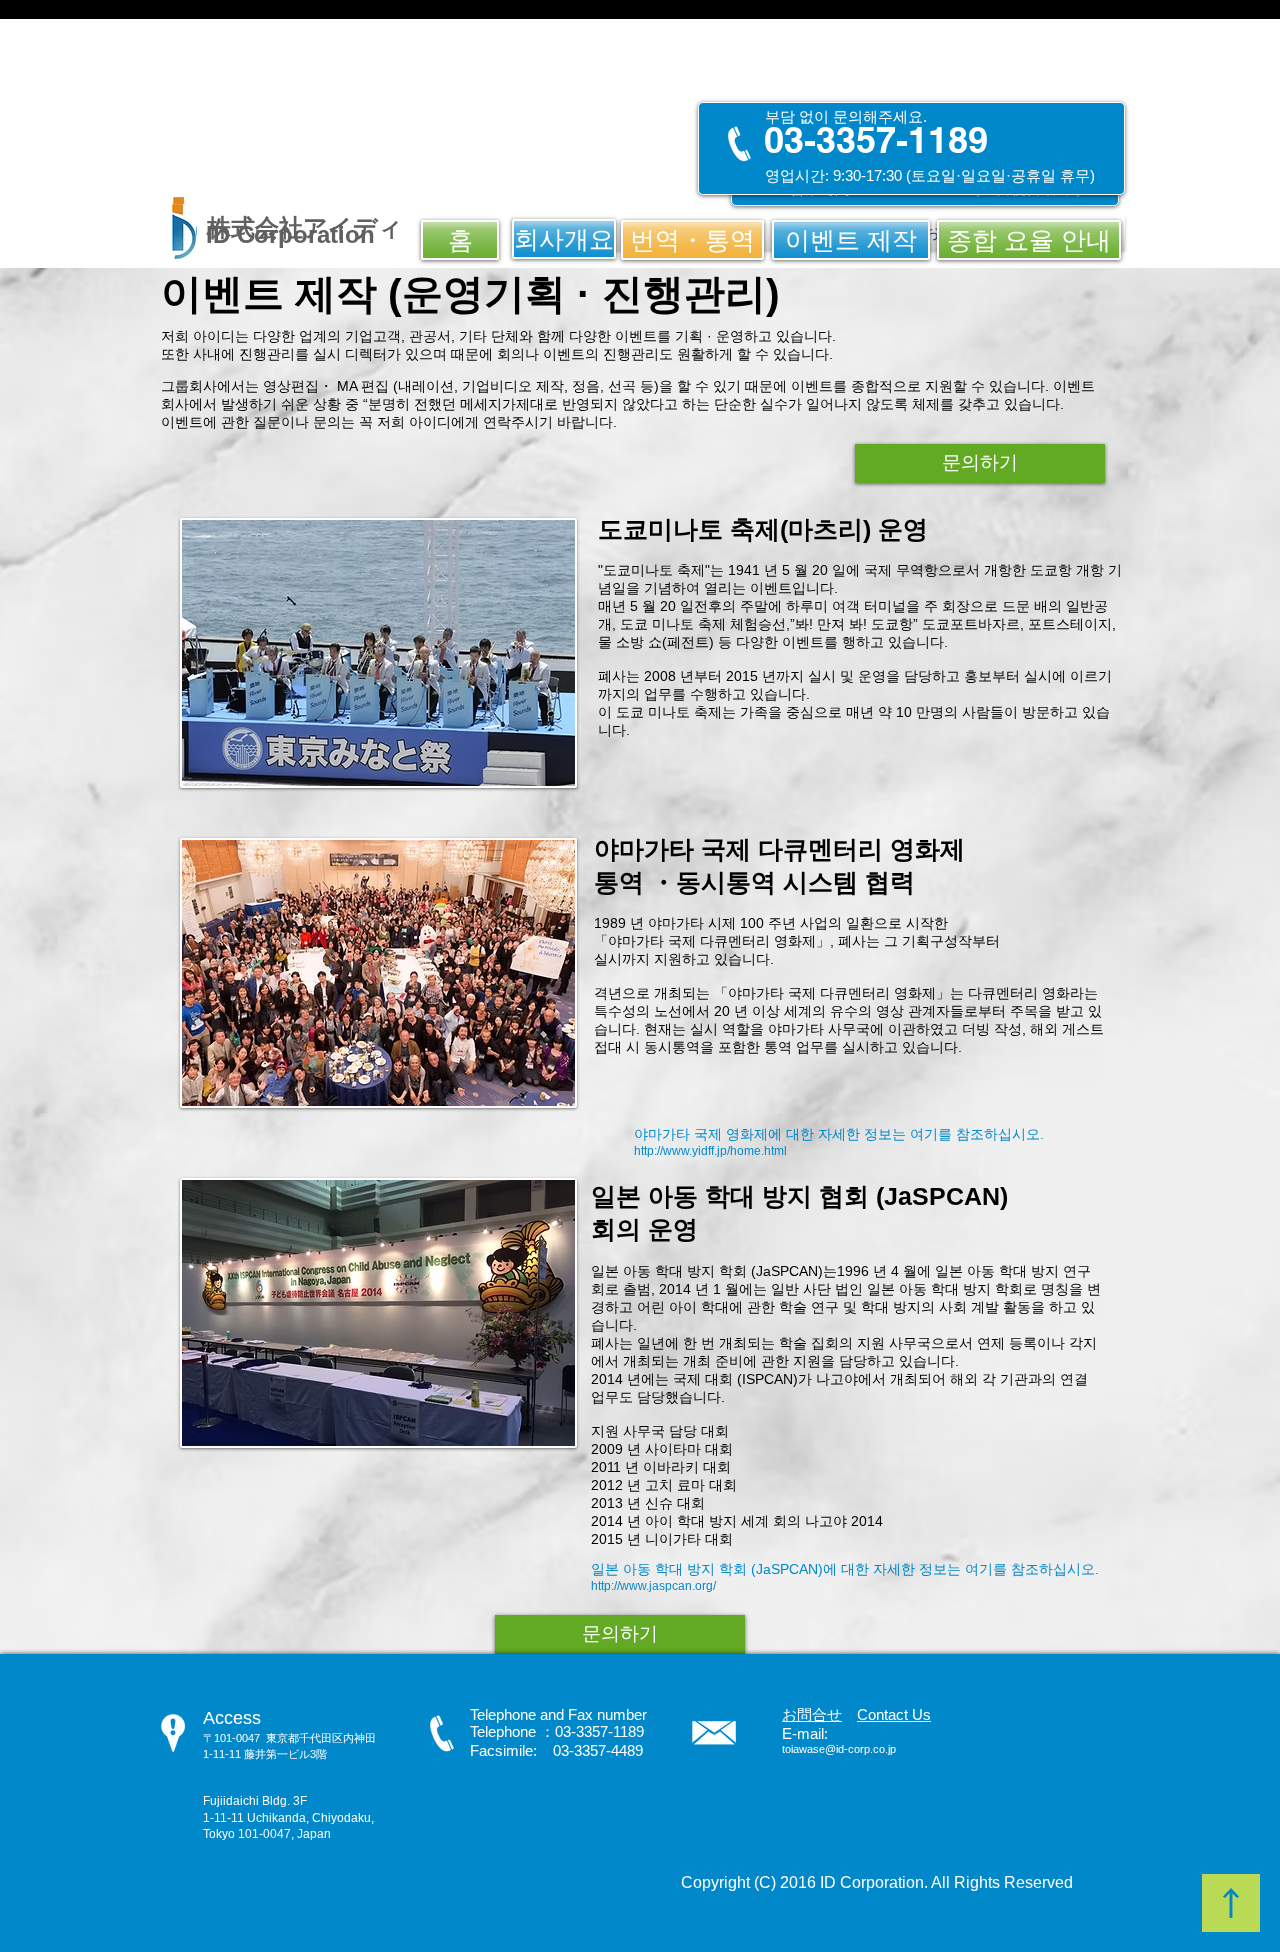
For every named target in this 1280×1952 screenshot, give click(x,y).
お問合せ (812, 1714)
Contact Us (894, 1714)
